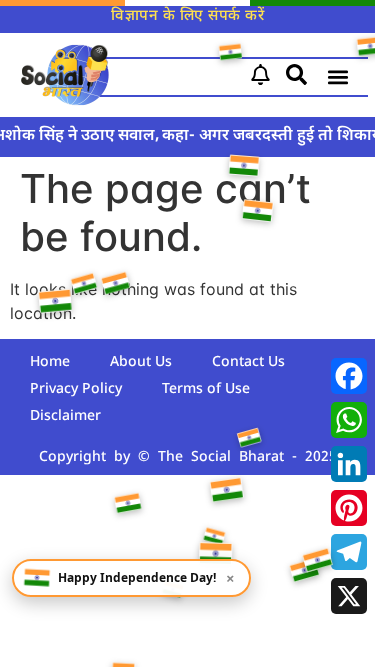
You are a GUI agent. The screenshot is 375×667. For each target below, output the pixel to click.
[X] (349, 596)
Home (50, 362)
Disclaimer (65, 416)
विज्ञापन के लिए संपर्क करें (187, 16)
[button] (338, 77)
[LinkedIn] (349, 464)
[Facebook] (349, 376)
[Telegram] (349, 552)
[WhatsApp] (349, 420)
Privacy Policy (76, 389)
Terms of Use (206, 389)
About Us (141, 362)
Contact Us (248, 362)
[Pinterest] (349, 508)
